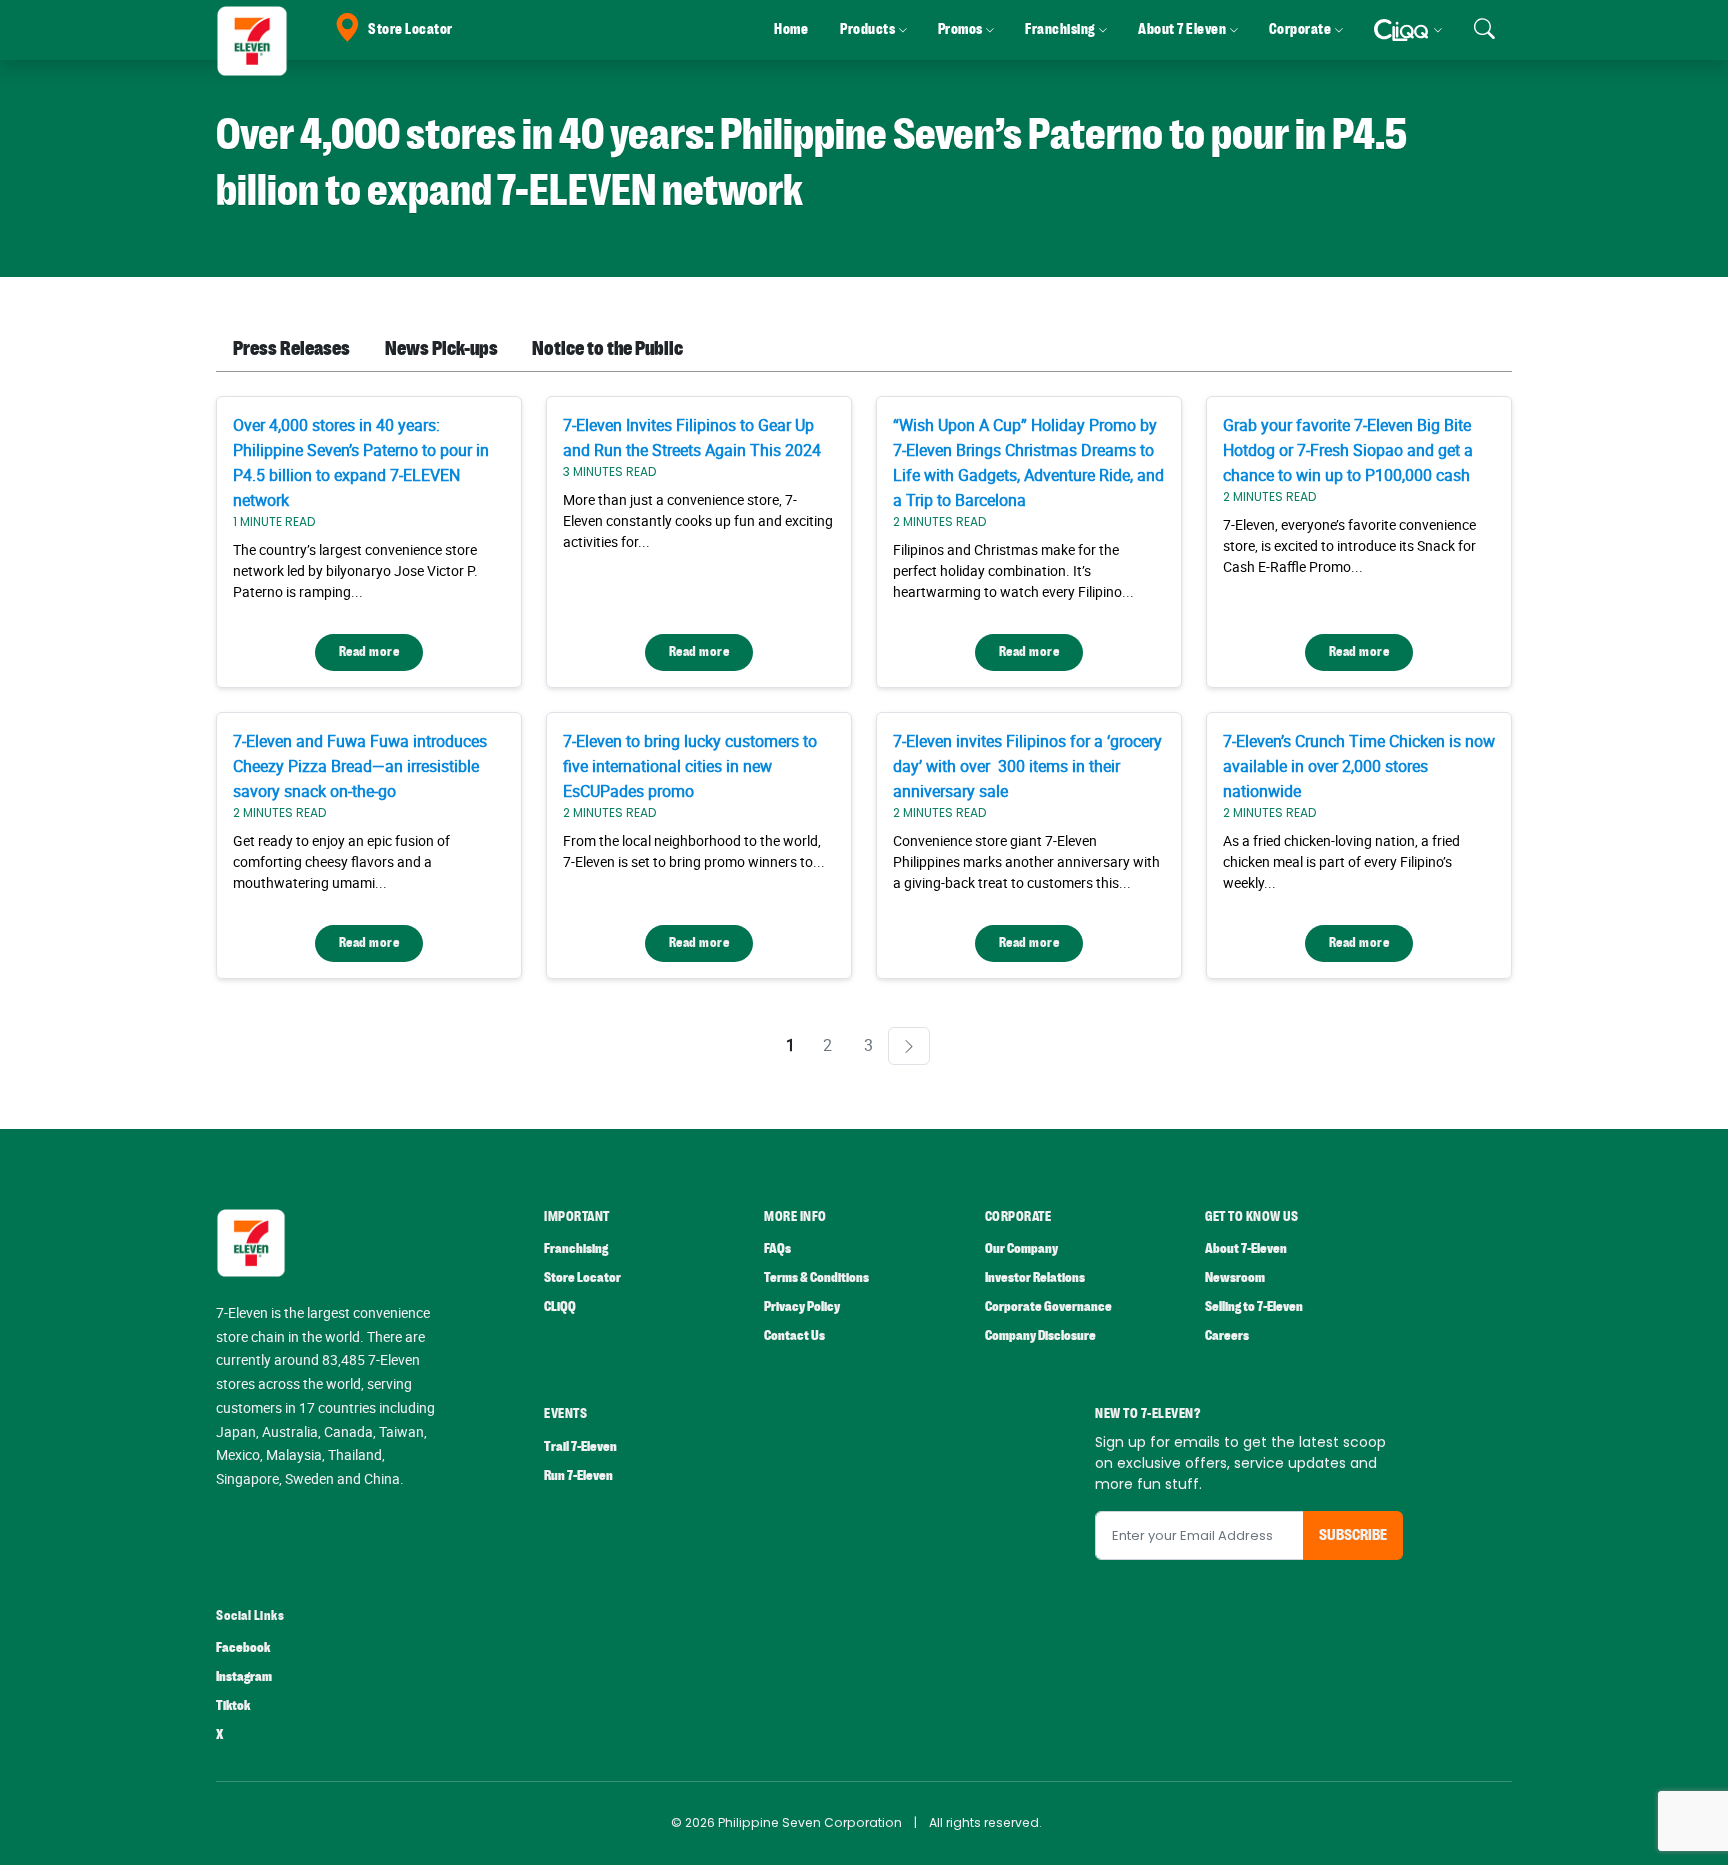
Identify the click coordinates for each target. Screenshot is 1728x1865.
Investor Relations (1035, 1277)
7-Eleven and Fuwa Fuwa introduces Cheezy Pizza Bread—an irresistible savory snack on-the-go (360, 766)
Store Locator (410, 29)
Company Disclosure (1040, 1335)
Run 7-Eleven (578, 1475)
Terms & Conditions (816, 1277)
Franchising (576, 1248)
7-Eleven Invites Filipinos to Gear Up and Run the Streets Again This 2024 (692, 437)
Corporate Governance (1048, 1306)
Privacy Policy (802, 1306)
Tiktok (233, 1705)
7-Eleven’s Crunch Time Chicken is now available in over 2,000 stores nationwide (1359, 766)
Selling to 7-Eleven (1254, 1306)
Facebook (243, 1647)
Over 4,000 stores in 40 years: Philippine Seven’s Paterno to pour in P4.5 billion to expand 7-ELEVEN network (361, 462)
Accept (1666, 1830)
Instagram (244, 1676)
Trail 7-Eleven (580, 1446)
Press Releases (291, 348)
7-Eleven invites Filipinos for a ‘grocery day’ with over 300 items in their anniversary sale (1027, 766)
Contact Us (794, 1335)
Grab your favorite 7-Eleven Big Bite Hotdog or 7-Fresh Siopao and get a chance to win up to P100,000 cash (1348, 450)
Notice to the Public (607, 348)
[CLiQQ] (1407, 30)
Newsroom (1235, 1277)
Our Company (1021, 1248)
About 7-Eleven (1246, 1248)
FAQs (777, 1248)
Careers (1227, 1335)
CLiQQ (560, 1306)
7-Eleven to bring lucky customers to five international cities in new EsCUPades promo (690, 766)
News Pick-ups (441, 348)
